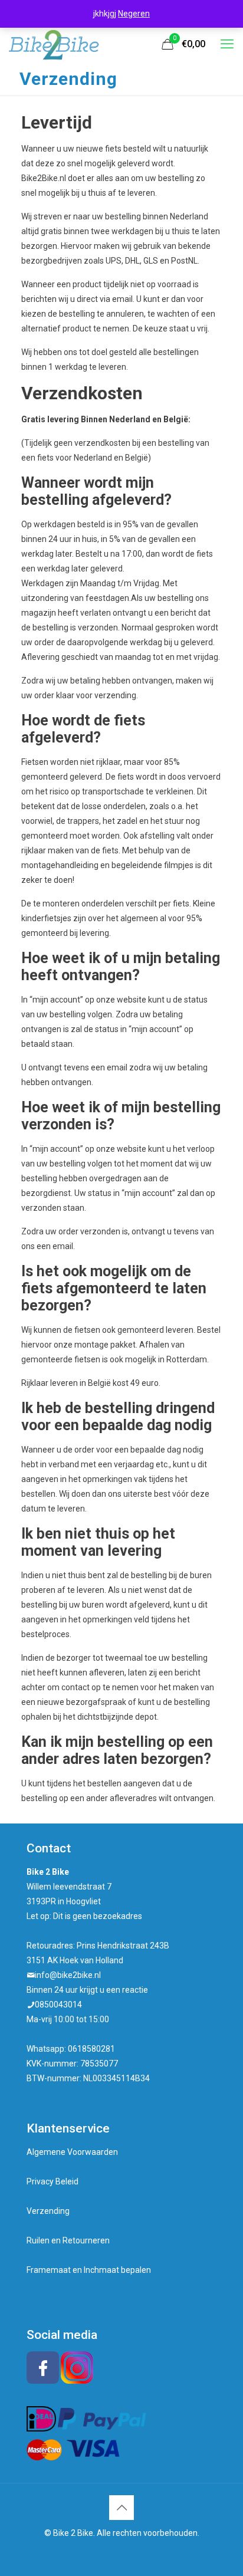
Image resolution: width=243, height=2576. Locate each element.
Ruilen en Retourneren (68, 2240)
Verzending (48, 2211)
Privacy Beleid (52, 2181)
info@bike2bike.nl (68, 1975)
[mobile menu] (227, 44)
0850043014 (58, 2005)
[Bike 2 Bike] (54, 44)
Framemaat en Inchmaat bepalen (89, 2270)
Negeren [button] (134, 14)
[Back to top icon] (121, 2508)
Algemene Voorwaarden (72, 2152)
